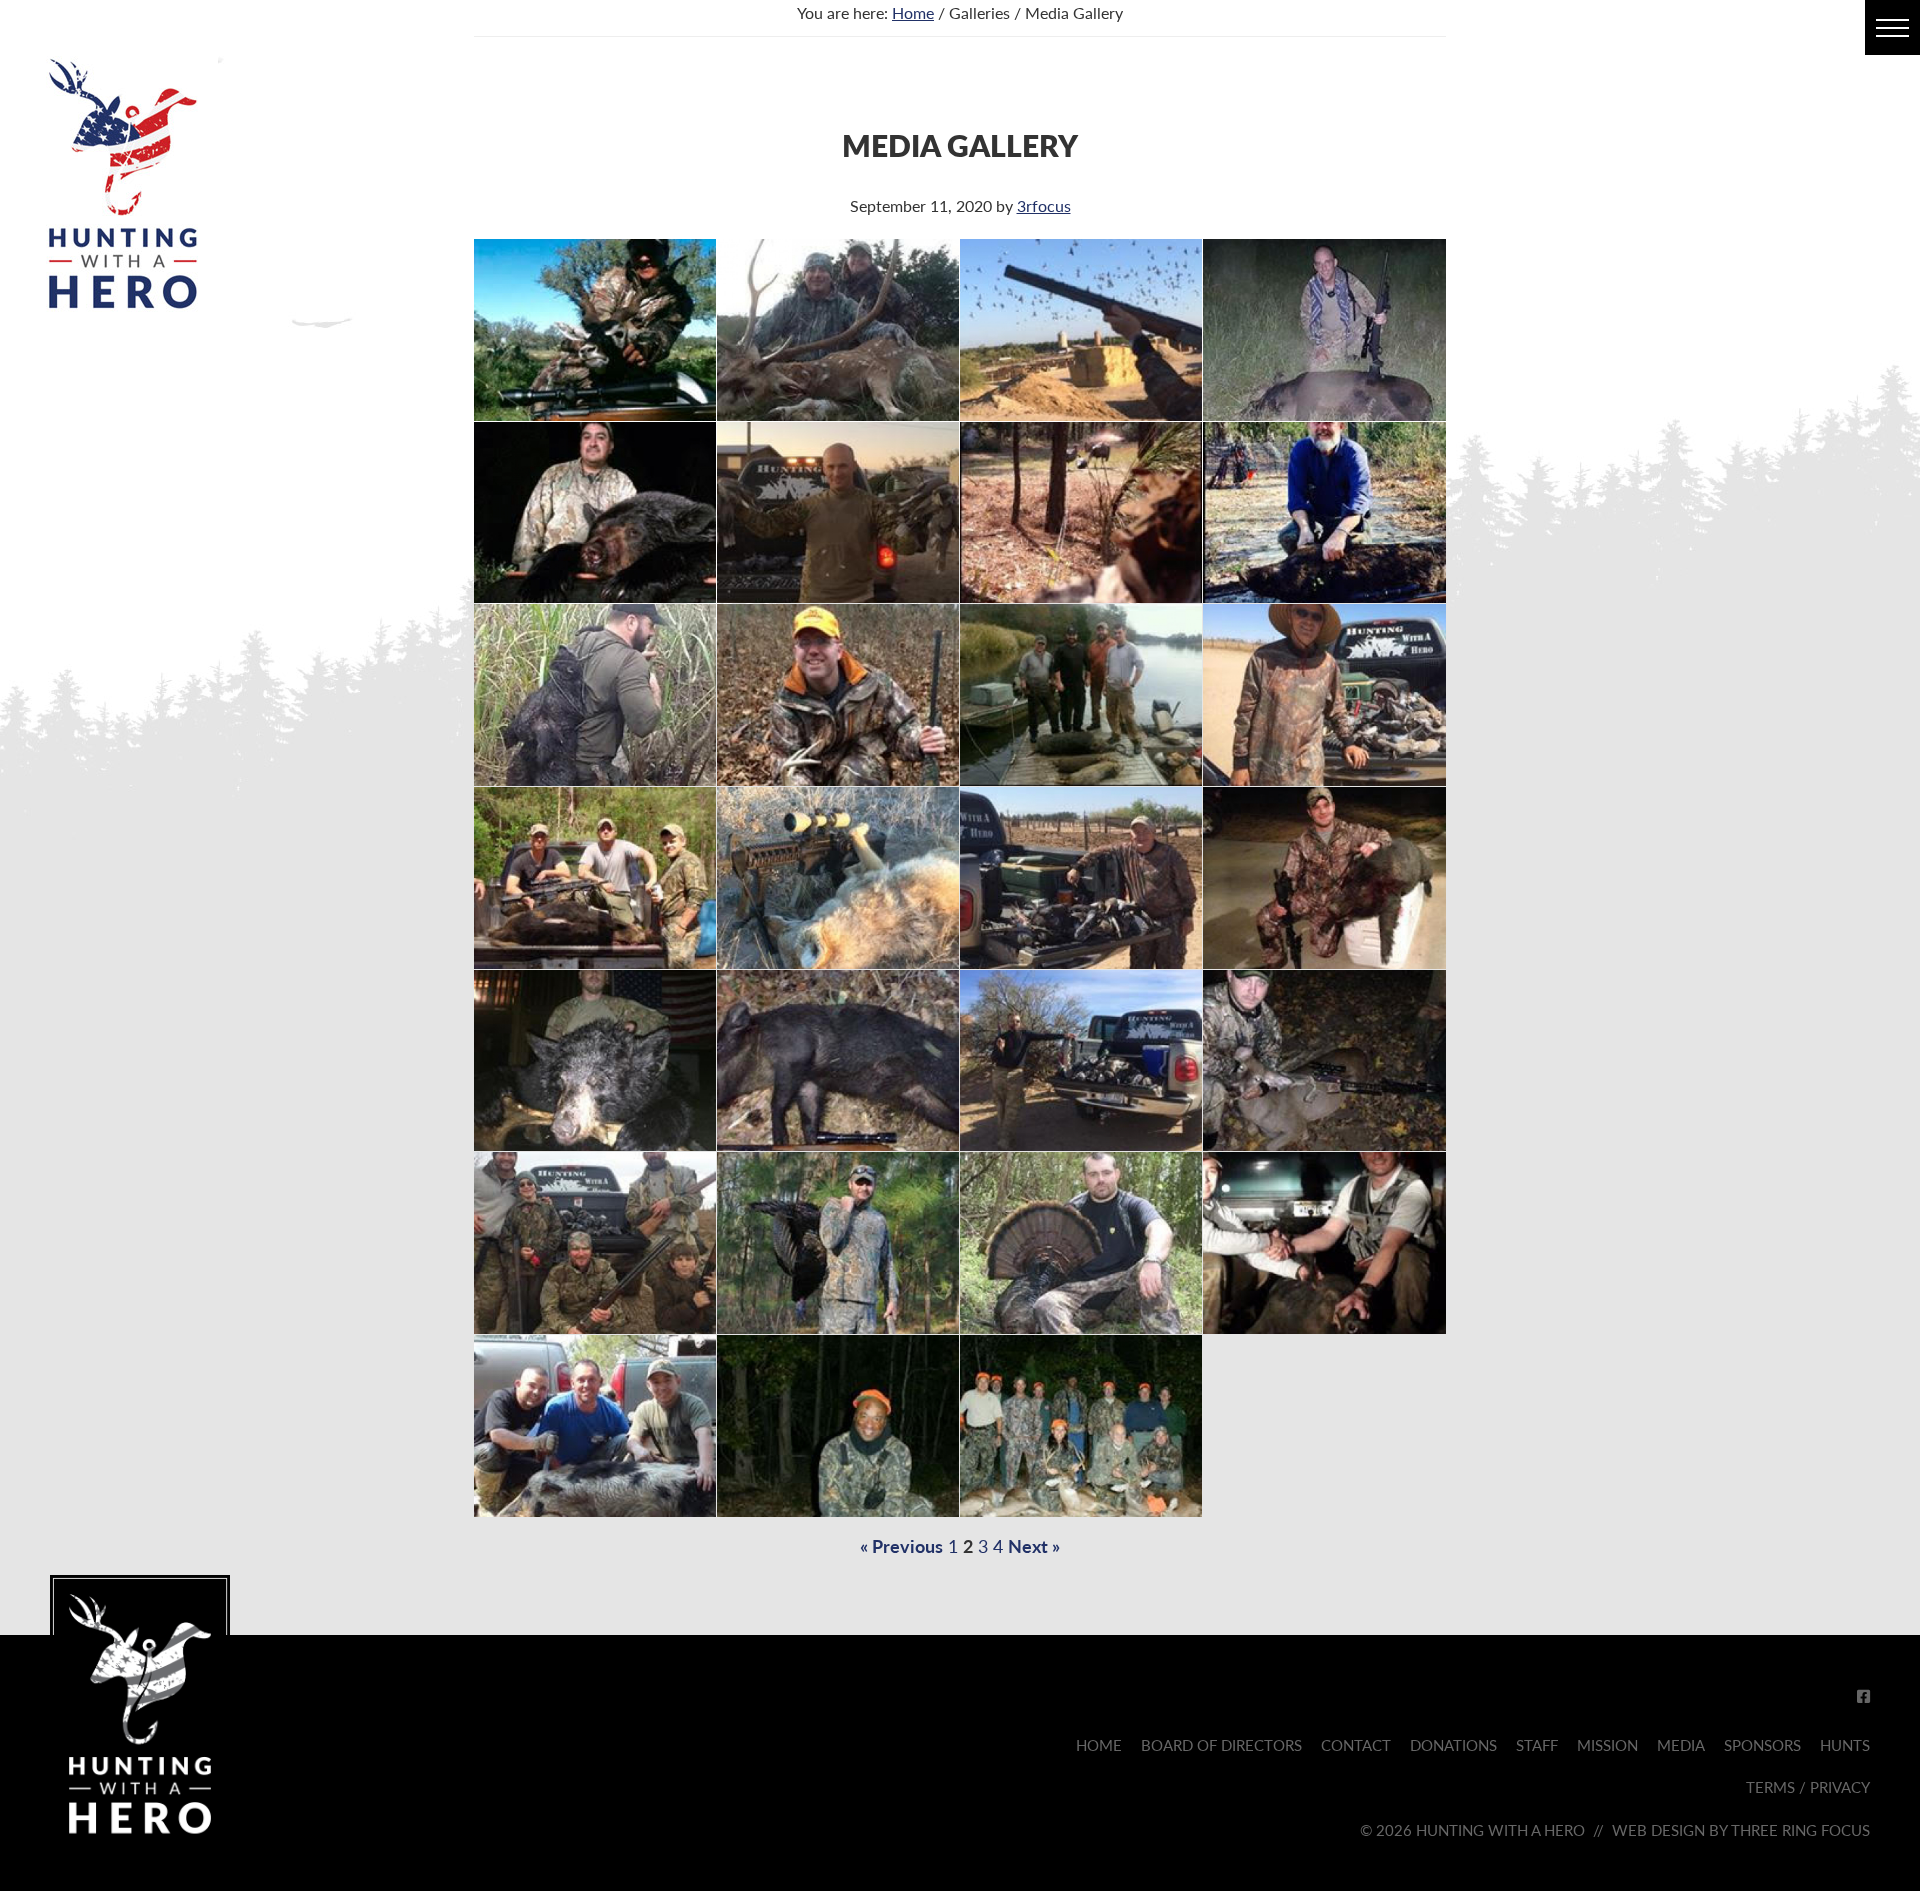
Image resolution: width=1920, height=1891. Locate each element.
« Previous (901, 1546)
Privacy (1840, 1786)
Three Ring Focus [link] (1800, 1829)
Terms (1770, 1786)
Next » (1034, 1546)
